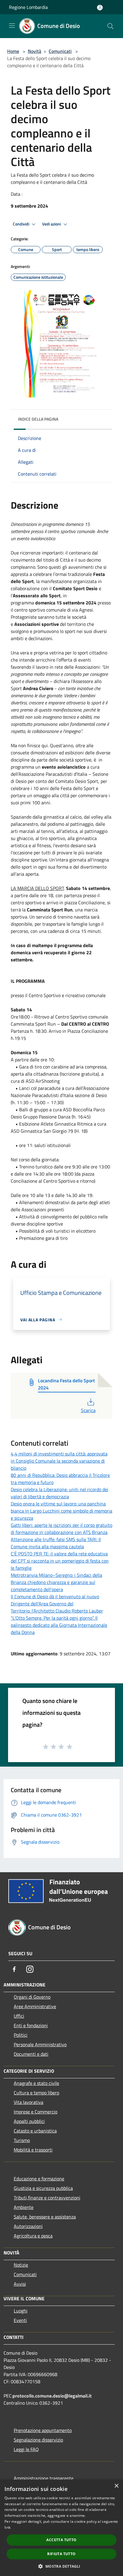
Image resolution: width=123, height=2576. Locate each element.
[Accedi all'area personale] (100, 8)
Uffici (19, 2016)
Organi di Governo (32, 1997)
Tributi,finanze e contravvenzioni (47, 2198)
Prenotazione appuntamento (43, 2430)
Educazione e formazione (39, 2179)
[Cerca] (110, 26)
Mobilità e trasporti (33, 2150)
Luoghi (21, 2311)
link (7, 2527)
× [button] (116, 2486)
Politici (21, 2035)
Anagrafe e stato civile (36, 2083)
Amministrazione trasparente (44, 2478)
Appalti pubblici (29, 2121)
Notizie (21, 2265)
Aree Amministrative (35, 2006)
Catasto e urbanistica (35, 2131)
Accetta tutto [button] (61, 2540)
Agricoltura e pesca (33, 2236)
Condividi (21, 224)
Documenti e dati (31, 2054)
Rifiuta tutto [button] (61, 2554)
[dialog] (61, 2528)
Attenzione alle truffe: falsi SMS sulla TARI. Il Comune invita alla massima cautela (56, 1543)
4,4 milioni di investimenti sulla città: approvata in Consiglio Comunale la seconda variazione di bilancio (59, 1461)
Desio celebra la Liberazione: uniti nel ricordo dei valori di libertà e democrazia (60, 1493)
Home (13, 51)
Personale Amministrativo (40, 2044)
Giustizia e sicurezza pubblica (43, 2188)
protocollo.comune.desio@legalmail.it (52, 2396)
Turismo (22, 2140)
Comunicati (60, 51)
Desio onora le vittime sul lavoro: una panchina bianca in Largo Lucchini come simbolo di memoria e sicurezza (61, 1511)
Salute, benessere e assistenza (45, 2217)
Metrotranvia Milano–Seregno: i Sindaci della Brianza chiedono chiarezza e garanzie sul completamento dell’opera (56, 1582)
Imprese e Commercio (36, 2112)
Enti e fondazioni (31, 2025)
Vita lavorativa (29, 2102)
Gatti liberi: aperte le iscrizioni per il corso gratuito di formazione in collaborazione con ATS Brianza (61, 1529)
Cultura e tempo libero (36, 2093)
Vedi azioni (52, 224)
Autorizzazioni (28, 2226)
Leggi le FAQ (26, 2449)
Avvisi (20, 2284)
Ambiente (24, 2207)
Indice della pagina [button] (38, 419)
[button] (61, 2566)
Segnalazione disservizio (38, 2440)
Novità (34, 51)
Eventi (20, 2320)
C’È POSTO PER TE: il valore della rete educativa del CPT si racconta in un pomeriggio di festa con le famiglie (60, 1561)
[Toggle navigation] (12, 26)
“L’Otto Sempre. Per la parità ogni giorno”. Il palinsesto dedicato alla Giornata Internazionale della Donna (59, 1625)
